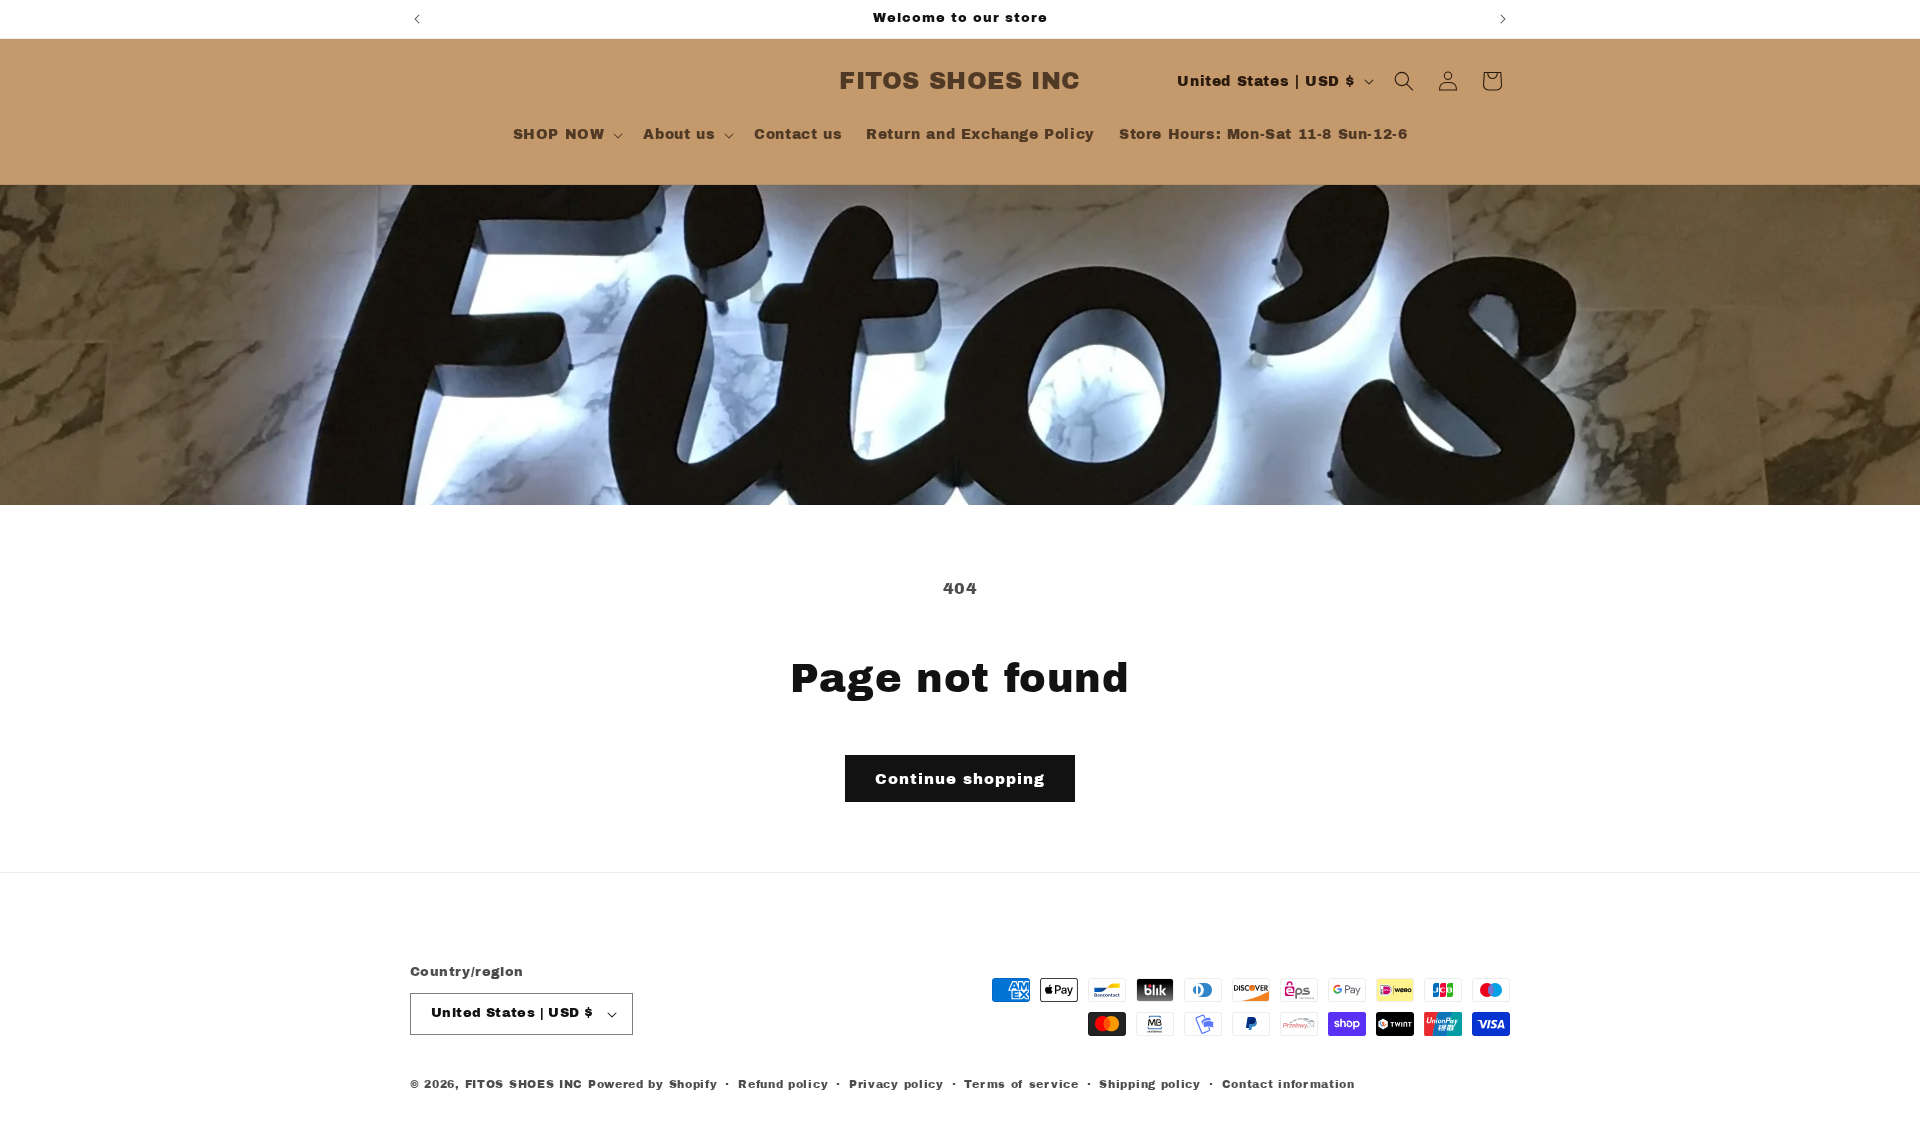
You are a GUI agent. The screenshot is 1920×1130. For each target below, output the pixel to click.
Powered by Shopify (653, 1084)
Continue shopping (960, 779)
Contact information (1288, 1084)
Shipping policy (1150, 1084)
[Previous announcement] (417, 19)
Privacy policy (896, 1084)
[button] (566, 135)
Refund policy (783, 1084)
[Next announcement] (1503, 19)
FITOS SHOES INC (524, 1084)
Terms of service (1021, 1084)
